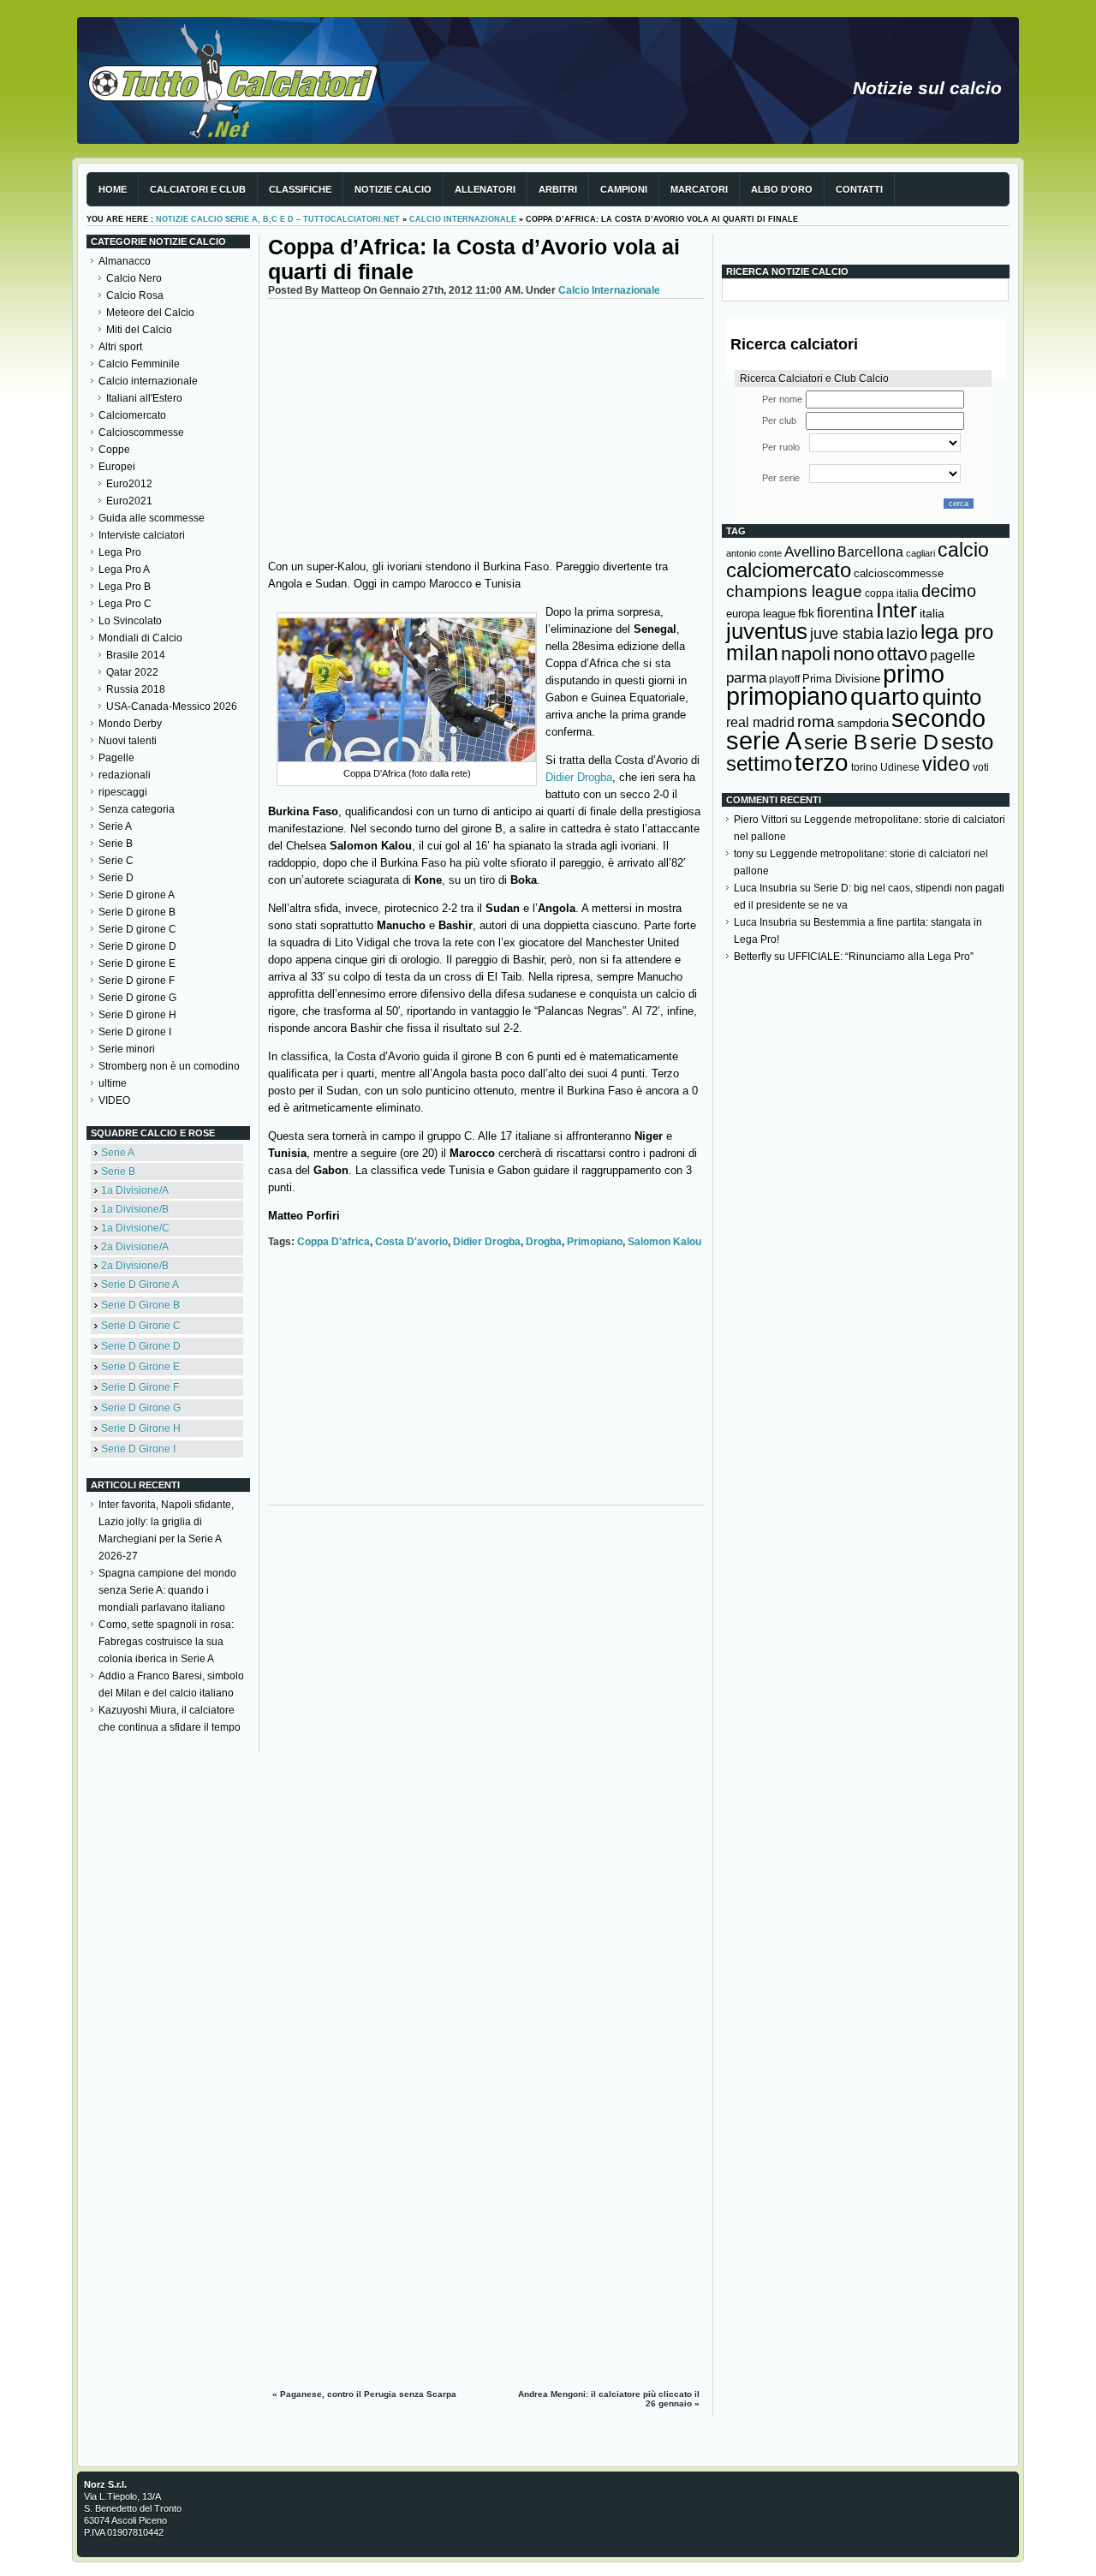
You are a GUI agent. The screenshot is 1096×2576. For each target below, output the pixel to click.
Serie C (116, 861)
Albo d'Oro (782, 189)
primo (914, 674)
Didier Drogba (579, 777)
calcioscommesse (899, 573)
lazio (902, 634)
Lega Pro (120, 552)
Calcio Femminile (139, 364)
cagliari (920, 553)
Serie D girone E (137, 963)
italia (932, 614)
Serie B (116, 844)
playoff (784, 679)
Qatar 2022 (132, 672)
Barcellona (870, 552)
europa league (761, 614)
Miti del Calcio (139, 330)
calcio (963, 550)
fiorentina (845, 613)
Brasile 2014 (136, 655)
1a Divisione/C (135, 1228)
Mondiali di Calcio (140, 638)
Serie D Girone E (140, 1367)
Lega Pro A (124, 569)
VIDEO (114, 1100)
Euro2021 (129, 501)
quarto (885, 697)
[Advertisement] (486, 427)
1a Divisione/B (135, 1209)
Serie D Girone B (140, 1305)
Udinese (900, 767)
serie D (904, 742)
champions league (794, 591)
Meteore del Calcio (150, 313)
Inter (896, 610)
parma (746, 678)
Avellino (810, 552)
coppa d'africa (334, 1242)
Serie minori (127, 1049)
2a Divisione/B (135, 1266)
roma (816, 722)
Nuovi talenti (128, 741)
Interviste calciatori (142, 535)
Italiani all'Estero (144, 398)
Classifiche (300, 189)
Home (113, 189)
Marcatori (699, 189)
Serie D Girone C (141, 1326)
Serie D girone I (135, 1032)
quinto (952, 697)
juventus (767, 631)
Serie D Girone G (141, 1408)
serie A (764, 741)
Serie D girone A (137, 895)
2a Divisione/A (135, 1247)
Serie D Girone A (140, 1285)
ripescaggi (123, 792)
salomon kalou (664, 1242)
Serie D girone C (137, 929)
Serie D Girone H (141, 1428)
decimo (949, 591)
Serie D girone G (137, 998)
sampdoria (863, 723)
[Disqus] (486, 1728)
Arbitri (558, 189)
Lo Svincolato (130, 621)
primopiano (595, 1242)
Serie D (116, 878)
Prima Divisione (841, 679)
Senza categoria (137, 809)
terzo (822, 763)
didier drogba (487, 1242)
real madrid (760, 722)
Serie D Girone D (141, 1346)
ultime (113, 1083)
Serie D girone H (137, 1015)
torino (864, 767)
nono (854, 654)
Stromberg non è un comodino (169, 1066)
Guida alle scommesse (152, 518)
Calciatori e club (198, 189)
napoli (806, 654)
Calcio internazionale (463, 219)
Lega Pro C (125, 604)
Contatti (859, 189)
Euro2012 (129, 484)
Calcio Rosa (135, 295)
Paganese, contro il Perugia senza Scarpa (368, 2394)
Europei (117, 467)
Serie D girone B (137, 912)
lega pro (957, 632)
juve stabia (847, 634)
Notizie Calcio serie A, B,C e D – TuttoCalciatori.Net (278, 219)
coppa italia (892, 593)
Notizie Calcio (393, 189)
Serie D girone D (137, 946)
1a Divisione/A (135, 1190)
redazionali (125, 775)
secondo (938, 719)
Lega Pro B (125, 587)
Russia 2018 (136, 689)
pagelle (953, 656)
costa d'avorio (411, 1242)
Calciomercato (132, 415)
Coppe (114, 450)
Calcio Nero (134, 278)
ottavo (902, 654)
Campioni (624, 189)
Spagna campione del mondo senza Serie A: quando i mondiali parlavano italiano (167, 1590)
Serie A (115, 826)
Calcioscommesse (141, 432)
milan (752, 653)
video (946, 764)
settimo (759, 763)
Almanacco (125, 261)
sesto (967, 742)
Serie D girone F (137, 981)
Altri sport (120, 347)
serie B (836, 742)
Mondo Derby (130, 724)
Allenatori (485, 189)
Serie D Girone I (138, 1449)
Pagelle (116, 758)
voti (981, 767)
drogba (544, 1242)
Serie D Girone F (140, 1387)
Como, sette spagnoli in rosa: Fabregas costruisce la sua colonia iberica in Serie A (166, 1642)
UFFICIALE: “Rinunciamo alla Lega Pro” (881, 957)
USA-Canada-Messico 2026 (172, 707)
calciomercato (789, 570)
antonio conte (754, 553)
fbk (806, 613)
